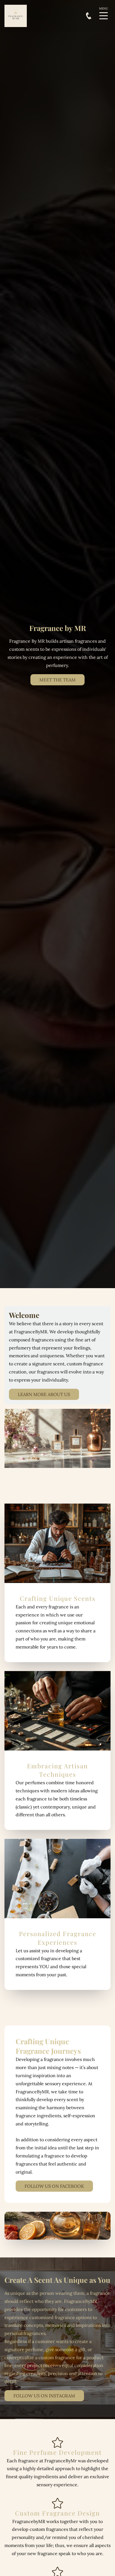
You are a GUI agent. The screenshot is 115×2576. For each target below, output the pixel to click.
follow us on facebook (54, 2186)
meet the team (57, 680)
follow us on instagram (44, 2396)
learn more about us (44, 1394)
